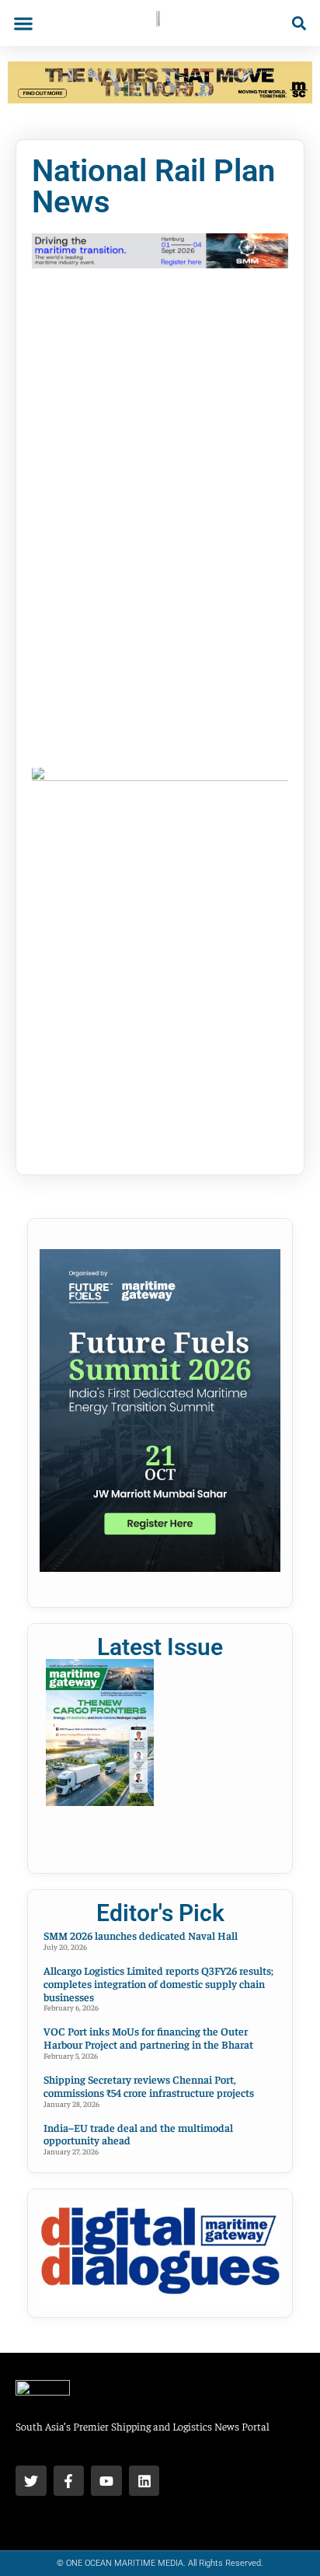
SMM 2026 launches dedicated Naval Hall (141, 1935)
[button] (23, 23)
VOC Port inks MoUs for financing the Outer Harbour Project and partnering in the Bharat (148, 2037)
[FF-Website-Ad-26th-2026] (160, 1567)
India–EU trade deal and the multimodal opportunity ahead (138, 2134)
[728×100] (160, 99)
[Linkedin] (144, 2481)
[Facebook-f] (69, 2481)
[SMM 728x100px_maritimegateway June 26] (160, 264)
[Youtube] (106, 2481)
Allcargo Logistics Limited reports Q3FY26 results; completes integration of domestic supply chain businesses (158, 1983)
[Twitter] (31, 2481)
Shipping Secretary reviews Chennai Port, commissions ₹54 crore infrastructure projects (149, 2086)
